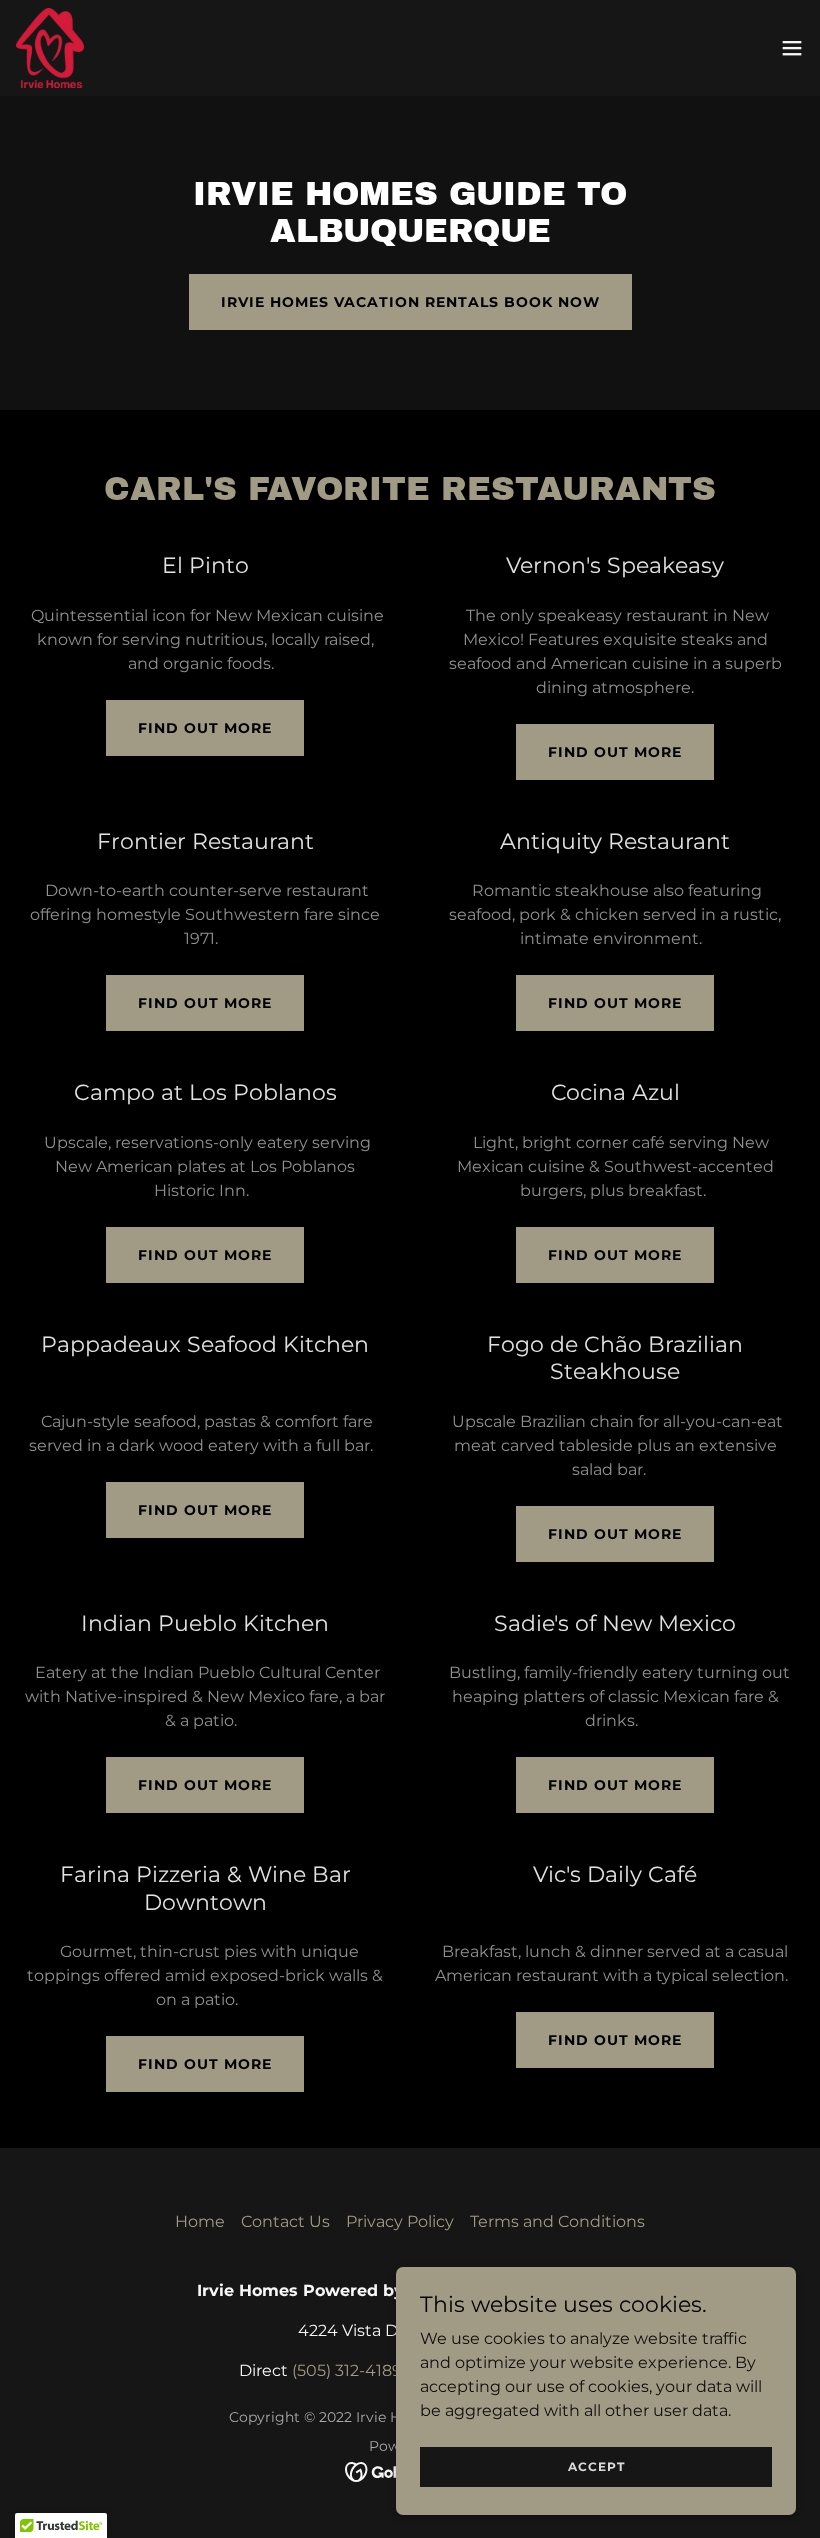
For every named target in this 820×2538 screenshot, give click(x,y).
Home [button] (200, 2221)
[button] (792, 48)
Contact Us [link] (285, 2221)
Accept (596, 2466)
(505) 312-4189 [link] (347, 2370)
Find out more (205, 728)
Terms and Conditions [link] (557, 2221)
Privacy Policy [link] (400, 2221)
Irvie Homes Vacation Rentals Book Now (410, 302)
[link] (50, 48)
